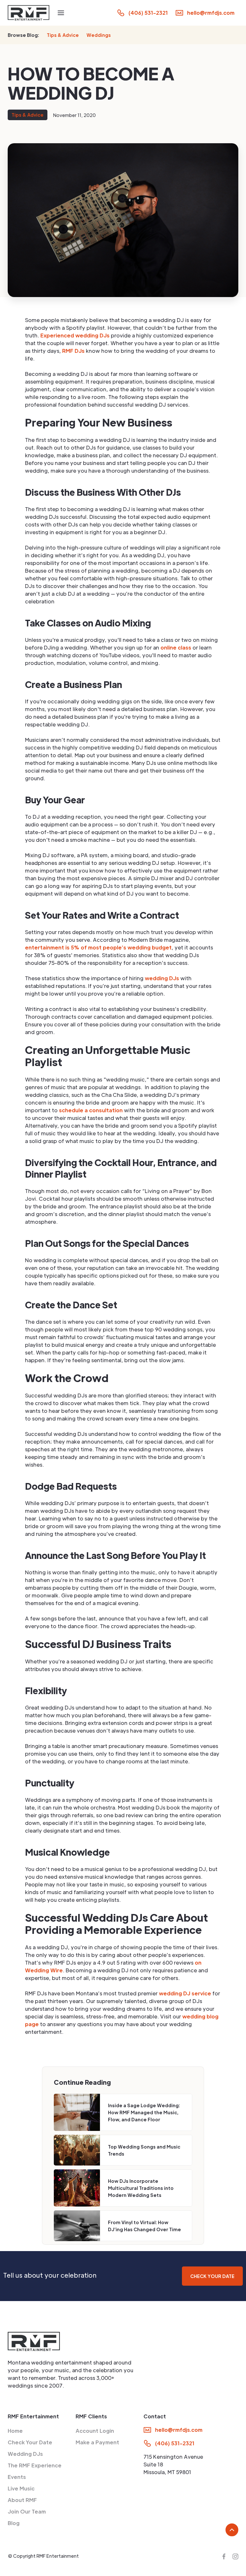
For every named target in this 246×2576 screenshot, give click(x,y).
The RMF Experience (35, 2465)
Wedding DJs (25, 2454)
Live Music (21, 2488)
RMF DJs (73, 351)
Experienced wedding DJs (75, 335)
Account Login (95, 2431)
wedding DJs (163, 978)
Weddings (99, 35)
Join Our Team (27, 2511)
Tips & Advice (63, 35)
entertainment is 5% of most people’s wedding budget (98, 947)
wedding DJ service (184, 1993)
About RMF (22, 2500)
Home (15, 2431)
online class (175, 647)
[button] (61, 13)
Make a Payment (97, 2442)
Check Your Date (30, 2442)
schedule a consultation (90, 1110)
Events (17, 2477)
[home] (29, 13)
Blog (14, 2523)
